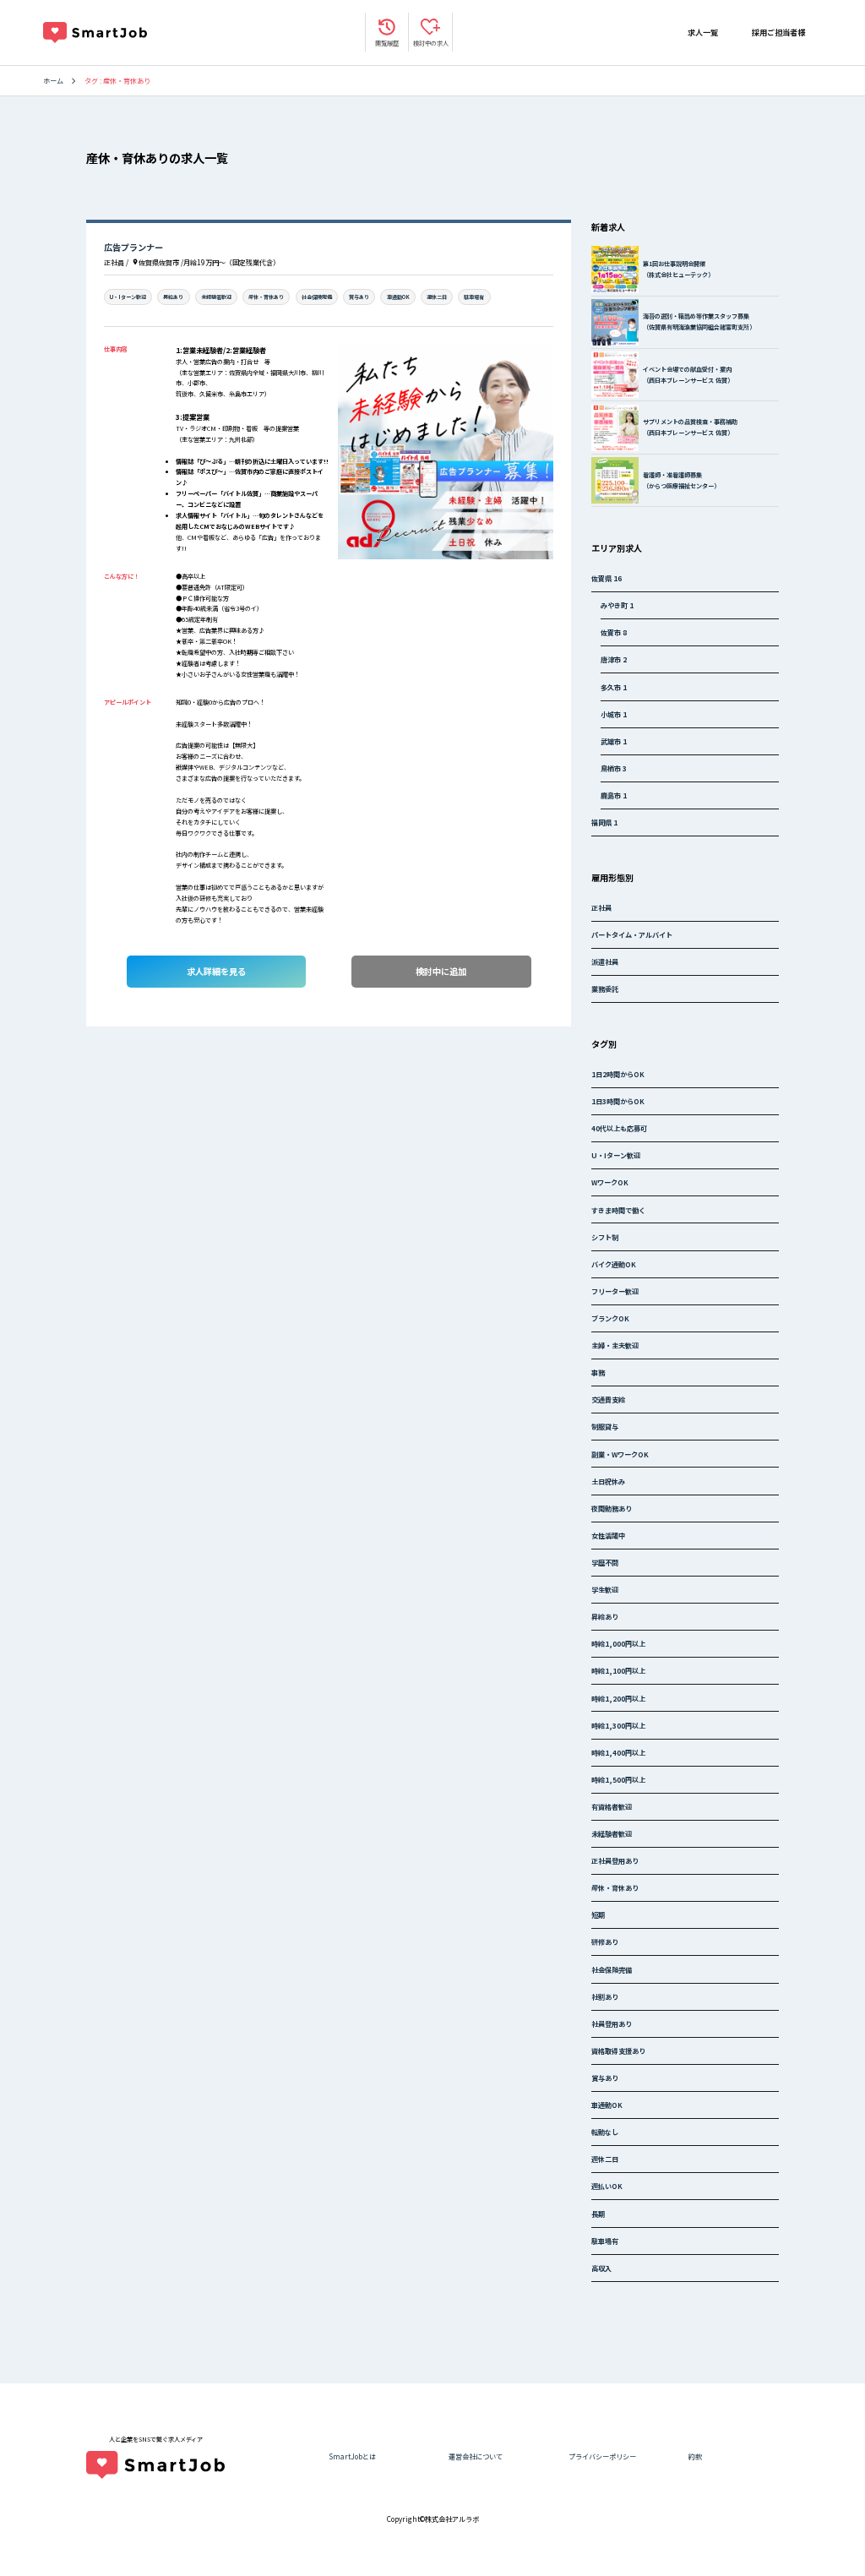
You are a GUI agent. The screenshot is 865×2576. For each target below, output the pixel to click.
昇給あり (173, 297)
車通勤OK (398, 297)
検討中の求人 (431, 43)
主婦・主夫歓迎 (615, 1345)
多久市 (614, 687)
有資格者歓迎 (612, 1806)
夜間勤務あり (612, 1508)
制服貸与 (605, 1426)
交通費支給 (608, 1399)
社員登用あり (612, 2023)
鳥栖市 (614, 768)
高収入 (601, 2268)
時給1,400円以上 (618, 1752)
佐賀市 (614, 632)
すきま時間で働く (618, 1210)
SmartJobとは (352, 2456)
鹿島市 (614, 795)
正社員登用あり (615, 1860)
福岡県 (604, 822)
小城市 (614, 714)
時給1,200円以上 (618, 1698)
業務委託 (605, 988)
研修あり (605, 1942)
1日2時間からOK (618, 1074)
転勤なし (605, 2132)
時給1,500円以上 (618, 1779)
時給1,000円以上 (618, 1643)
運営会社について (476, 2456)
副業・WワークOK (620, 1454)
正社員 (601, 907)
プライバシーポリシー (602, 2456)
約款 (695, 2456)
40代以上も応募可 (619, 1128)
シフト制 (605, 1237)
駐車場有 (474, 297)
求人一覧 (703, 32)
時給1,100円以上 (618, 1670)
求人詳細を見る (216, 971)
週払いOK (607, 2186)
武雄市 (614, 741)
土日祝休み (608, 1481)
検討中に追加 (441, 971)
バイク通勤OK (614, 1264)
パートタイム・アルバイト (632, 934)
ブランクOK (610, 1318)
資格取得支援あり (618, 2050)
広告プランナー (133, 247)
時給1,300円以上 (618, 1725)
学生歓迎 (605, 1589)
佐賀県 (607, 578)
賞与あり (359, 297)
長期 (598, 2214)
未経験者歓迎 (216, 297)
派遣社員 (605, 961)
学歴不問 (605, 1562)
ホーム (53, 80)
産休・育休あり (266, 297)
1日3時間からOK (618, 1101)
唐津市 (614, 659)
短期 (598, 1914)
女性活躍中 (608, 1535)
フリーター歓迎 (615, 1291)
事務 (598, 1372)
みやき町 (617, 605)
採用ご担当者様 (778, 32)
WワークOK (610, 1182)
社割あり (605, 1996)
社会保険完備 (317, 297)
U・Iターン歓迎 (128, 297)
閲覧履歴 (387, 43)
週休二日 (437, 297)
